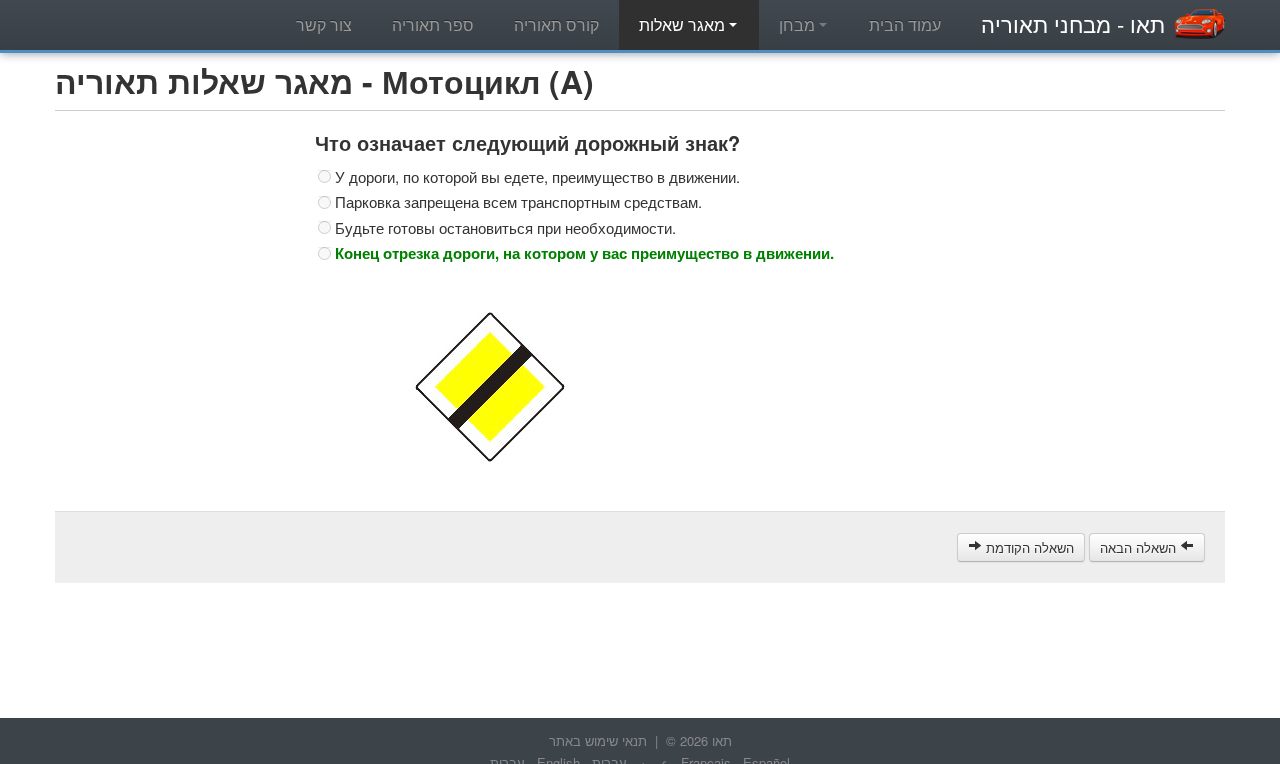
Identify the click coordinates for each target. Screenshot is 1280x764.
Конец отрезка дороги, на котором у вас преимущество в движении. (584, 253)
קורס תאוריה (556, 24)
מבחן (799, 24)
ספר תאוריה (433, 24)
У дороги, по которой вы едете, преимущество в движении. (537, 177)
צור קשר (324, 24)
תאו (1073, 23)
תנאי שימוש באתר (598, 740)
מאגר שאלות (684, 24)
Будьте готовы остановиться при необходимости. (505, 228)
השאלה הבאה (1140, 547)
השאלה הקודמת (1028, 547)
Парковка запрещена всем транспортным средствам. (518, 202)
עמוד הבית (905, 24)
